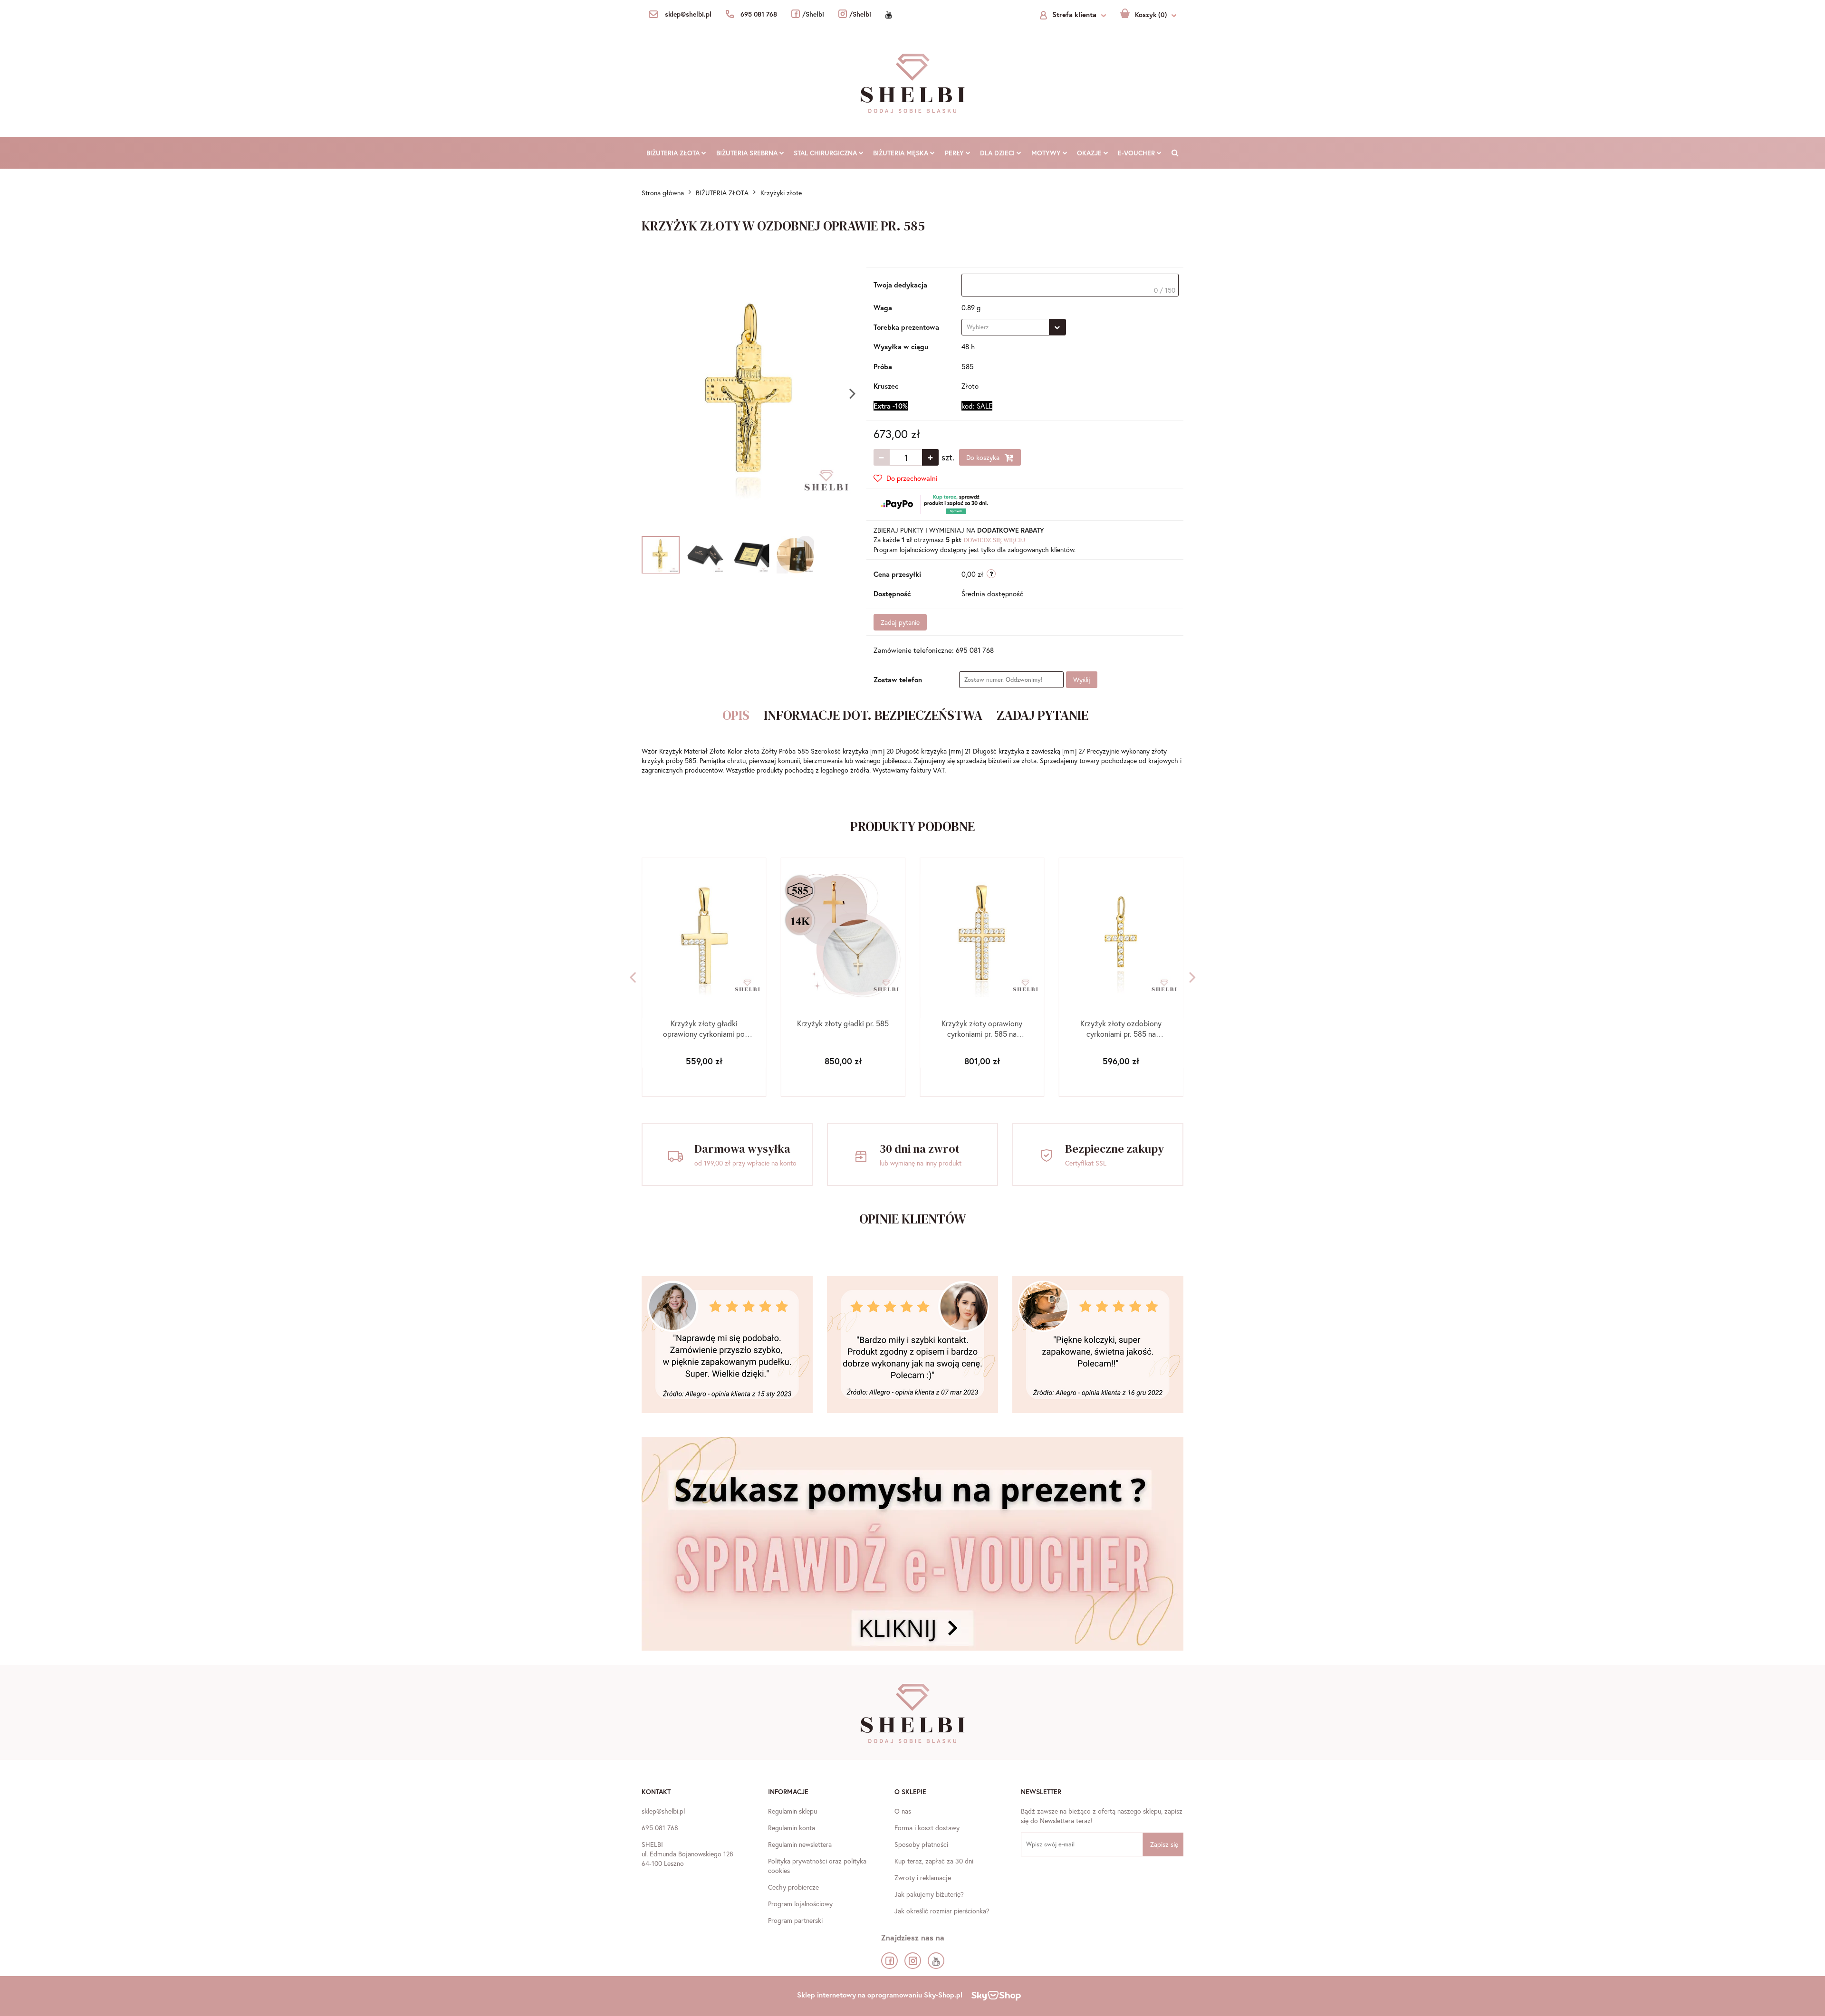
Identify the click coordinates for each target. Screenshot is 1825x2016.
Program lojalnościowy (800, 1904)
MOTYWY (1047, 153)
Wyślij (1082, 680)
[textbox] (1070, 285)
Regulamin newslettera (800, 1844)
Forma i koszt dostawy (927, 1828)
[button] (656, 1793)
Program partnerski (795, 1920)
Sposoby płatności (921, 1844)
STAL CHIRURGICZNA (826, 153)
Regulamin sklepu (792, 1811)
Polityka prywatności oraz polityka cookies (817, 1866)
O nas (903, 1811)
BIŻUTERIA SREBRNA (748, 153)
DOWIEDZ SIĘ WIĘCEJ (994, 540)
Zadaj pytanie (900, 622)
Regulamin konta (792, 1828)
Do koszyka (984, 457)
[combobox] (1014, 327)
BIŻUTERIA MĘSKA (902, 153)
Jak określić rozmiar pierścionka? (942, 1911)
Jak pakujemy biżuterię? (929, 1894)
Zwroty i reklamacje (923, 1877)
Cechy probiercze (793, 1887)
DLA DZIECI (998, 153)
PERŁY (955, 153)
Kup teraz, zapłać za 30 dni (934, 1861)
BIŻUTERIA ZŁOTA (674, 153)
